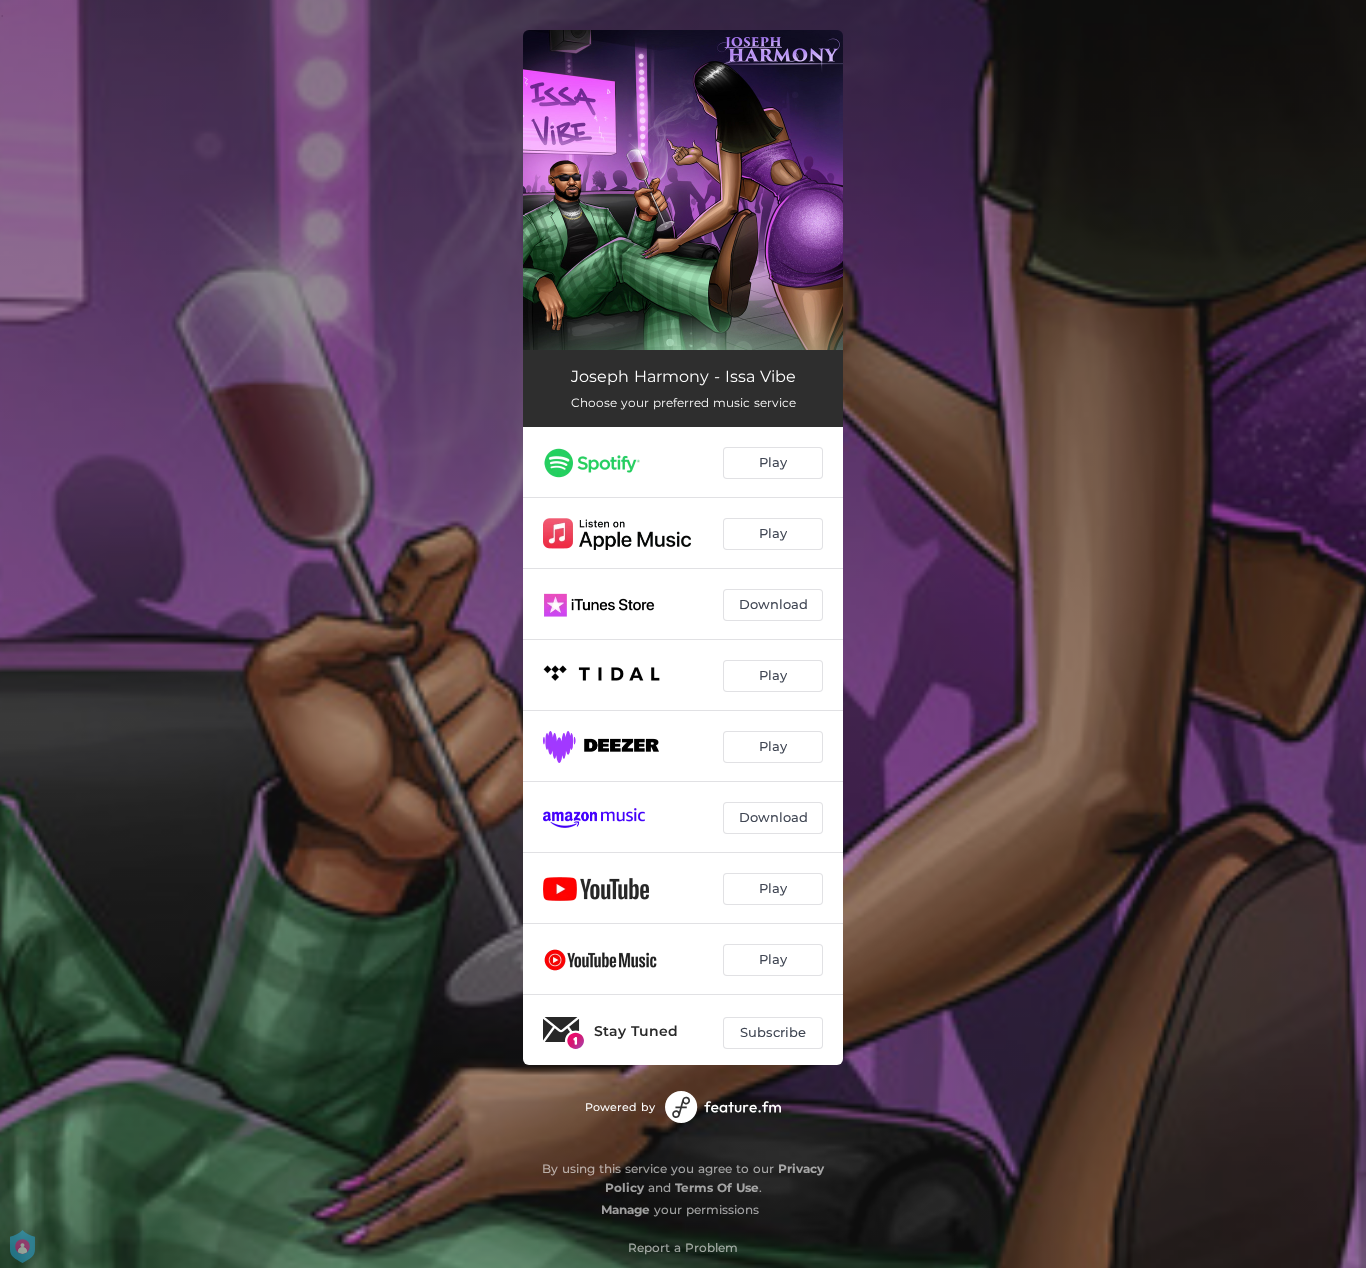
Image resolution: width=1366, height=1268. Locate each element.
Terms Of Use (717, 1187)
